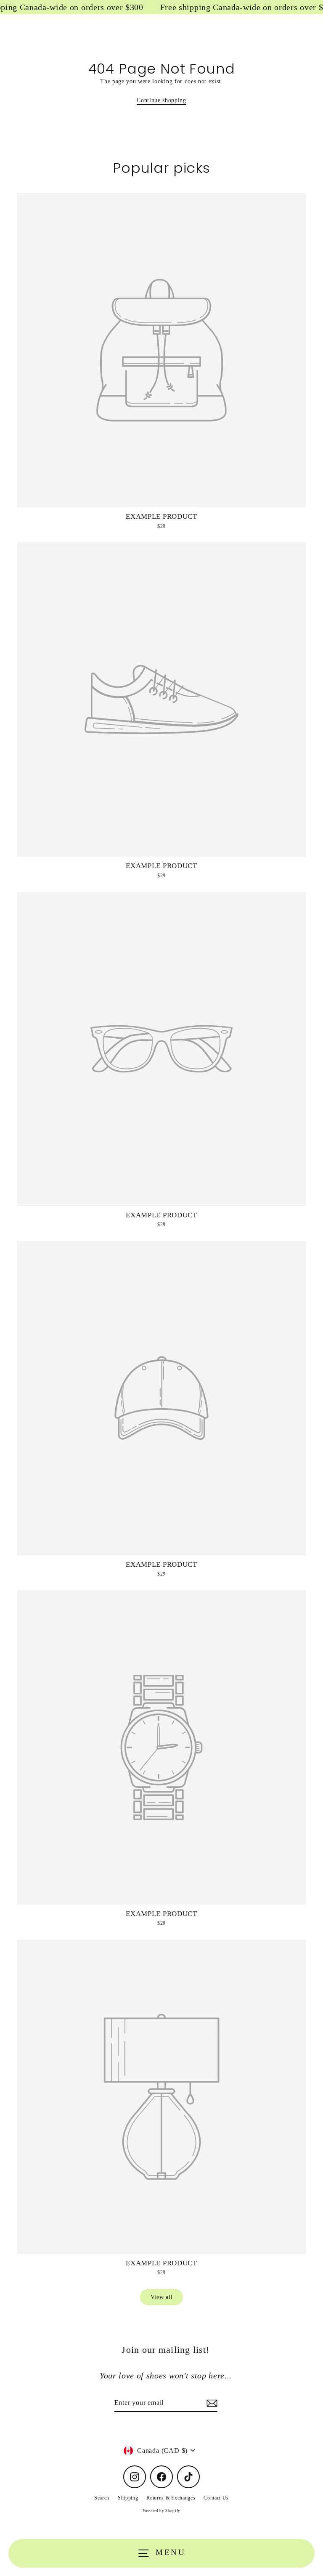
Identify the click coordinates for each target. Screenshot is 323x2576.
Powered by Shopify (161, 2511)
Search (102, 2498)
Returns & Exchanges (171, 2498)
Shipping (128, 2498)
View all (161, 2297)
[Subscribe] (211, 2403)
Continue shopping (161, 100)
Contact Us (216, 2498)
